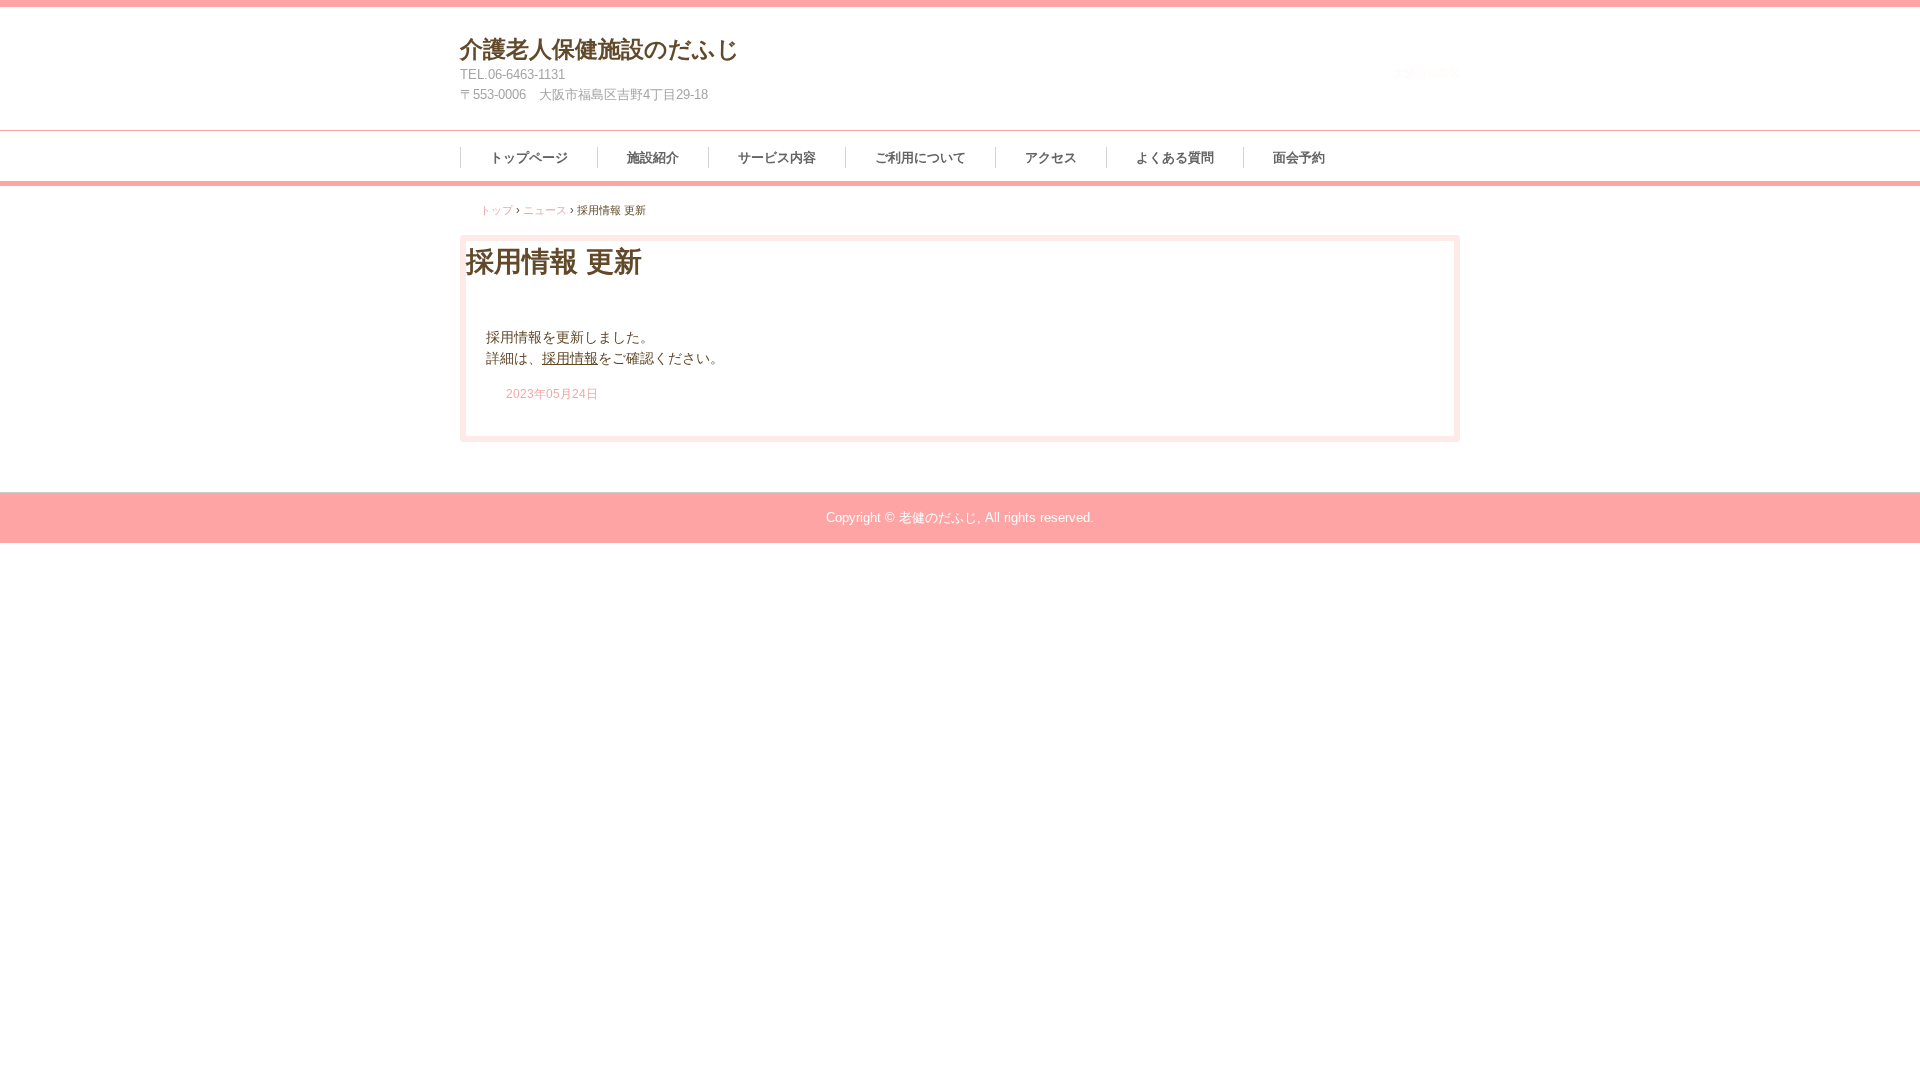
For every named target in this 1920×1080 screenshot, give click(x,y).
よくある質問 (1175, 157)
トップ (496, 210)
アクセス (1051, 157)
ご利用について (920, 157)
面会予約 (1299, 157)
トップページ (529, 157)
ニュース (545, 210)
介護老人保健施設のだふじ (600, 49)
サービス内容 (777, 157)
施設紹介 (653, 157)
